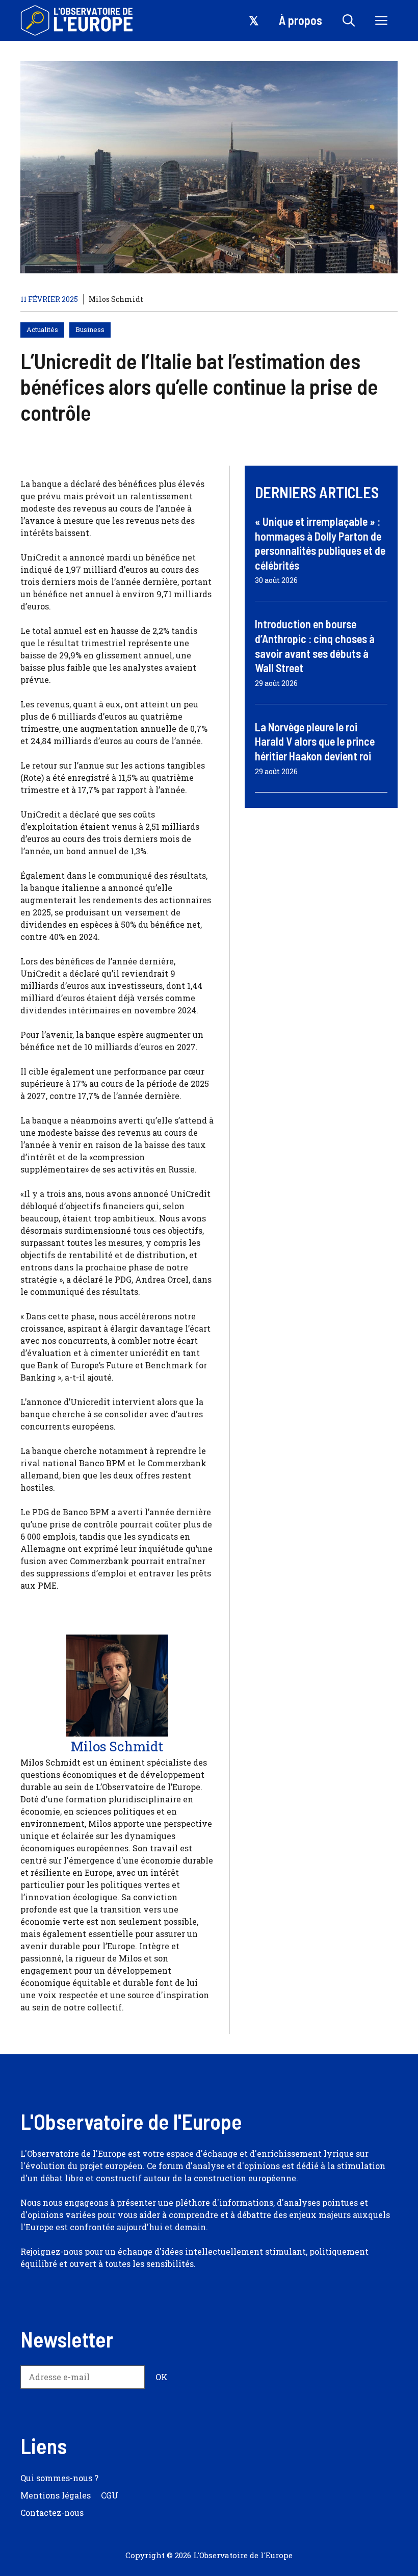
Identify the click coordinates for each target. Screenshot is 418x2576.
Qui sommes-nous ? (59, 2478)
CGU (110, 2495)
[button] (349, 20)
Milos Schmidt (116, 299)
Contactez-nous (52, 2513)
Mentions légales (56, 2495)
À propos (301, 20)
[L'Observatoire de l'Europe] (78, 20)
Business (90, 329)
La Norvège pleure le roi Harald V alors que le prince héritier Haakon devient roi (315, 741)
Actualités (42, 329)
